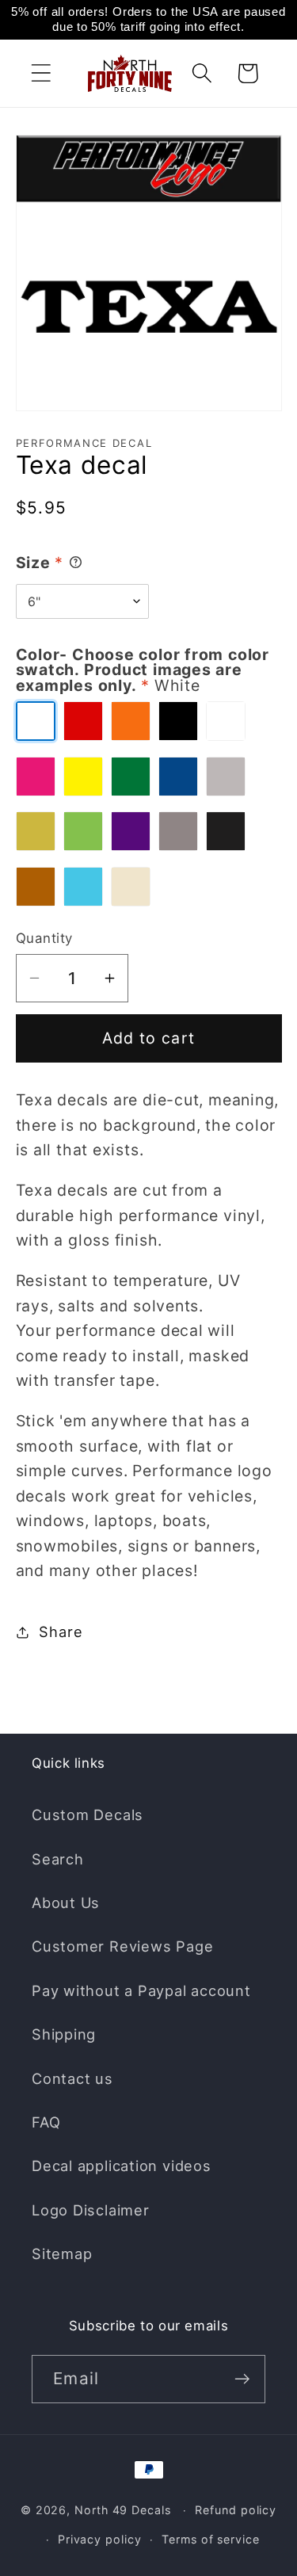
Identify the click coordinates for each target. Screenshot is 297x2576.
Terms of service (211, 2539)
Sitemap (62, 2254)
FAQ (46, 2122)
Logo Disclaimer (91, 2210)
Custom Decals (88, 1815)
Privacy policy (100, 2539)
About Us (66, 1902)
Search (58, 1859)
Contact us (72, 2078)
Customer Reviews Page (122, 1946)
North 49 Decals (123, 2510)
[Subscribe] (242, 2379)
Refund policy (236, 2510)
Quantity (44, 938)
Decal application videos (122, 2166)
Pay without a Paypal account (141, 1990)
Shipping (64, 2034)
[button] (41, 73)
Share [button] (61, 1631)
